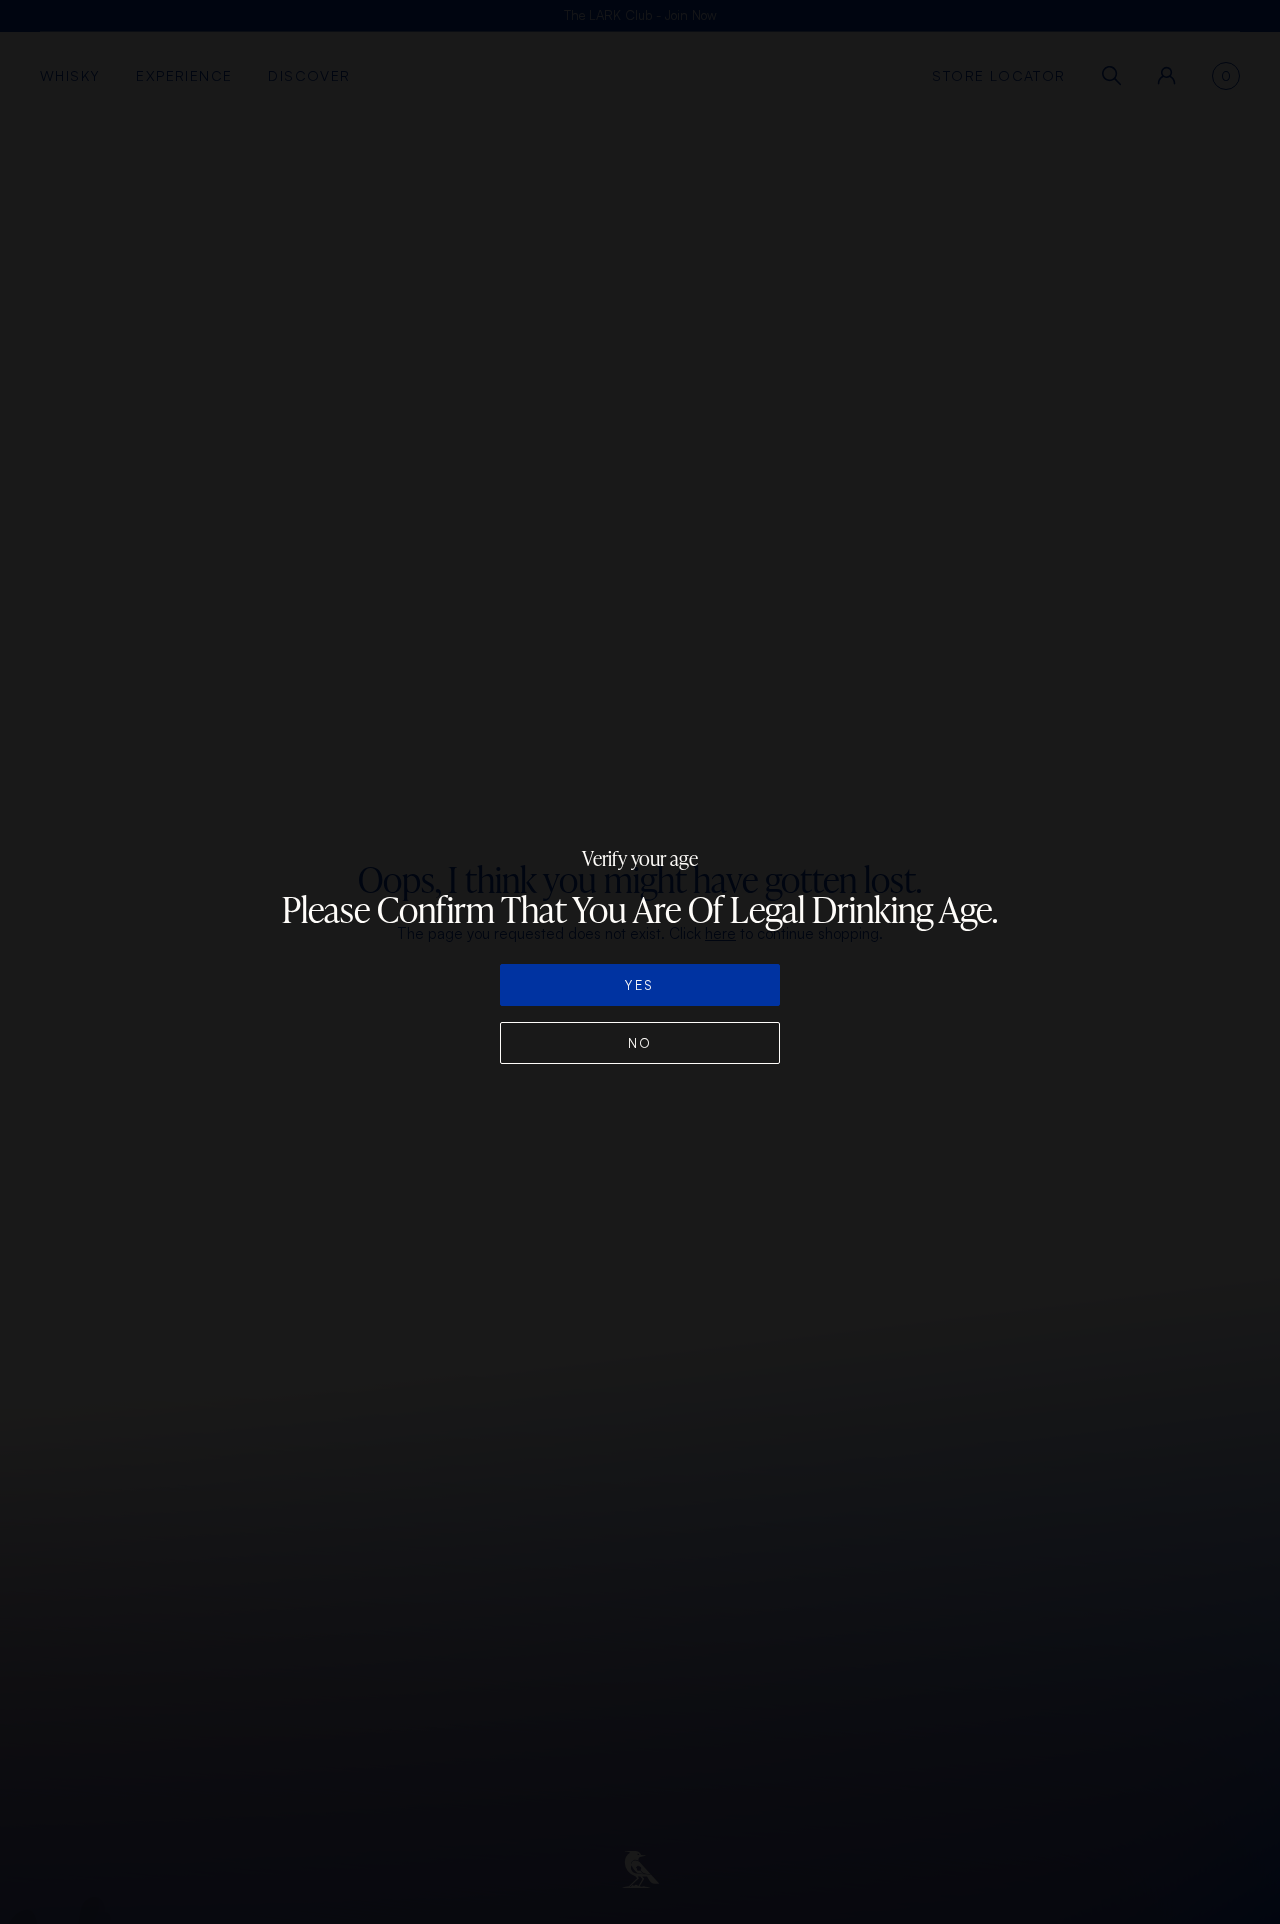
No (640, 1043)
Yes (639, 985)
